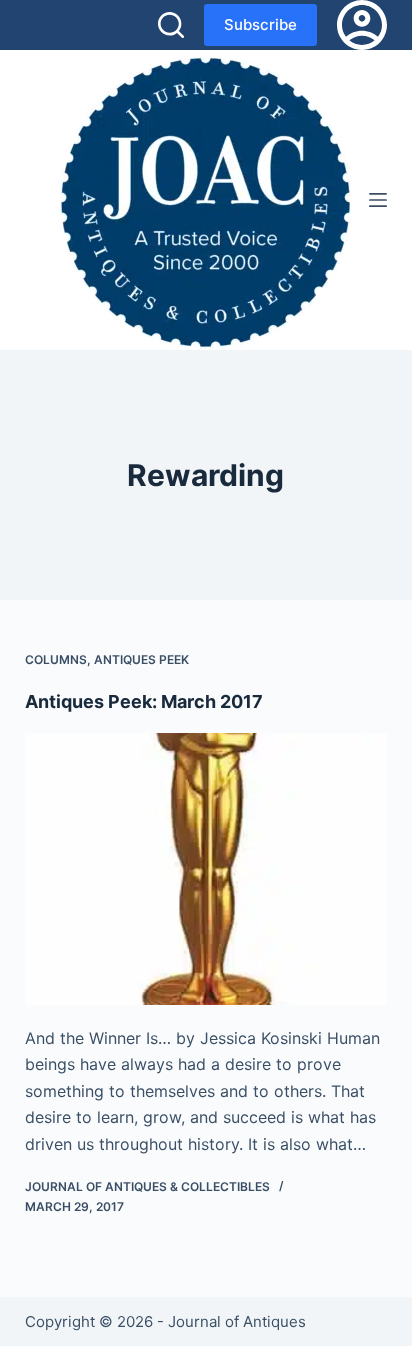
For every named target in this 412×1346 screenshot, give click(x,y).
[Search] (171, 25)
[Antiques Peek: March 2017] (206, 869)
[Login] (362, 25)
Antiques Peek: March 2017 (144, 701)
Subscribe (260, 24)
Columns (56, 659)
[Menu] (378, 200)
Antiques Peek (141, 659)
